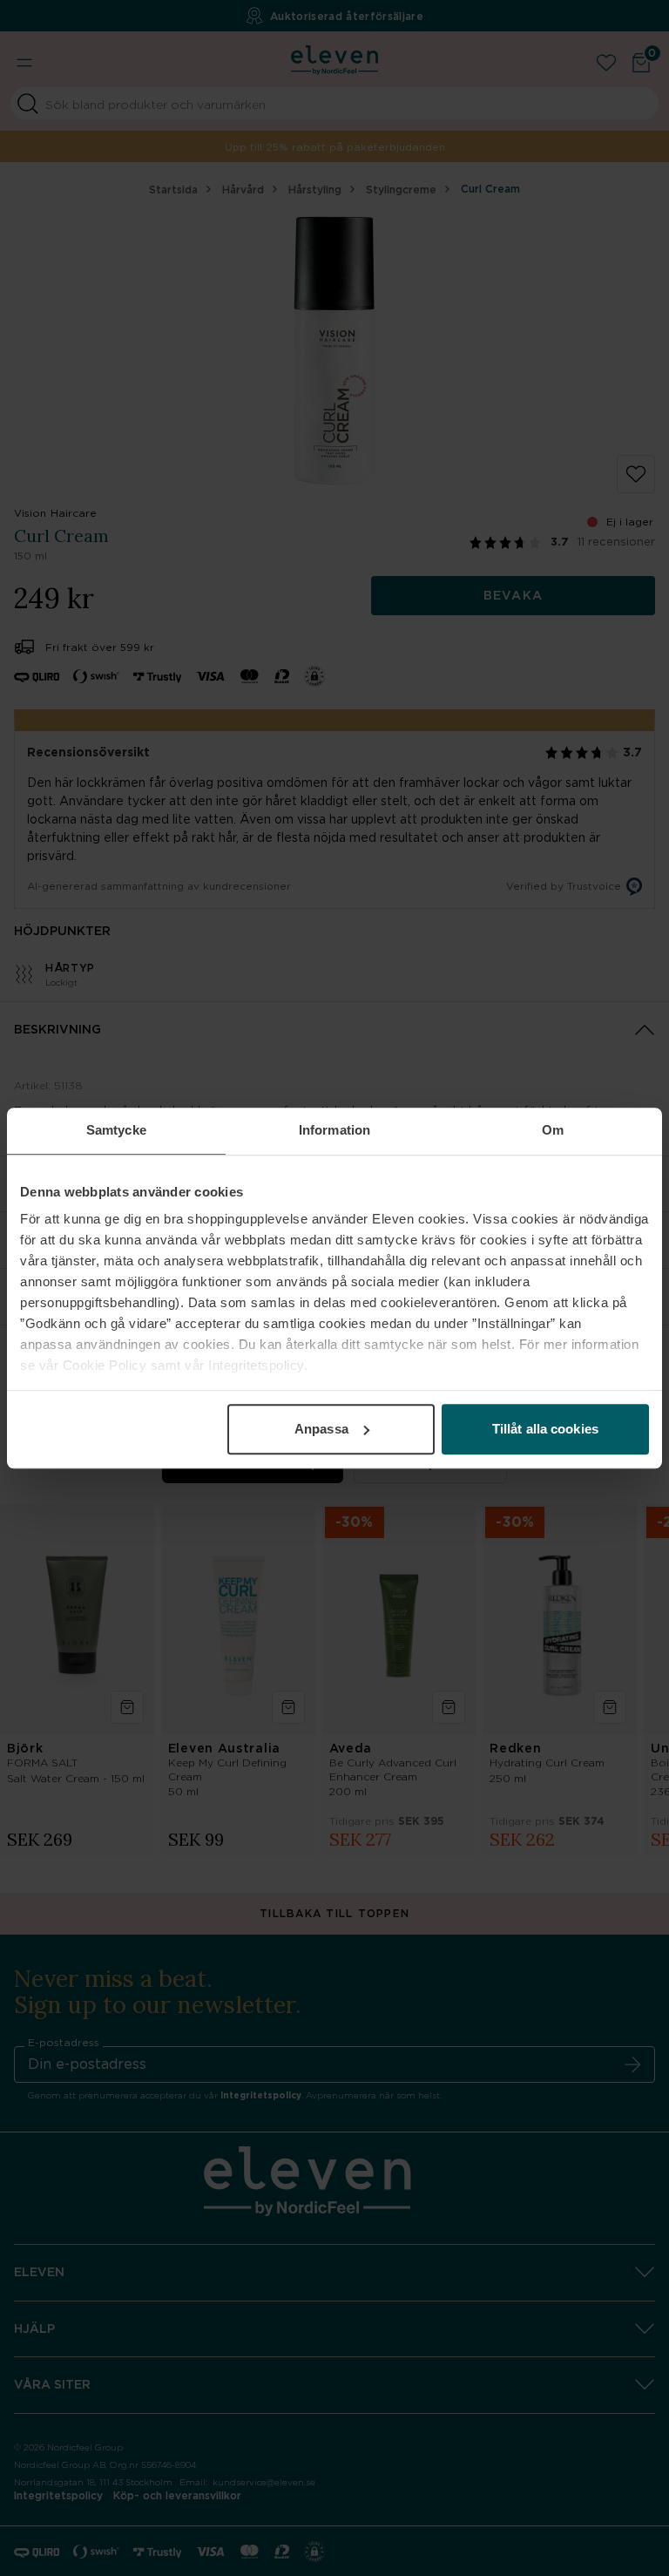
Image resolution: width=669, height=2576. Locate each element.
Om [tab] (553, 1130)
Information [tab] (334, 1130)
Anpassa (321, 1429)
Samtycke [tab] (116, 1130)
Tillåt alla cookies (545, 1429)
